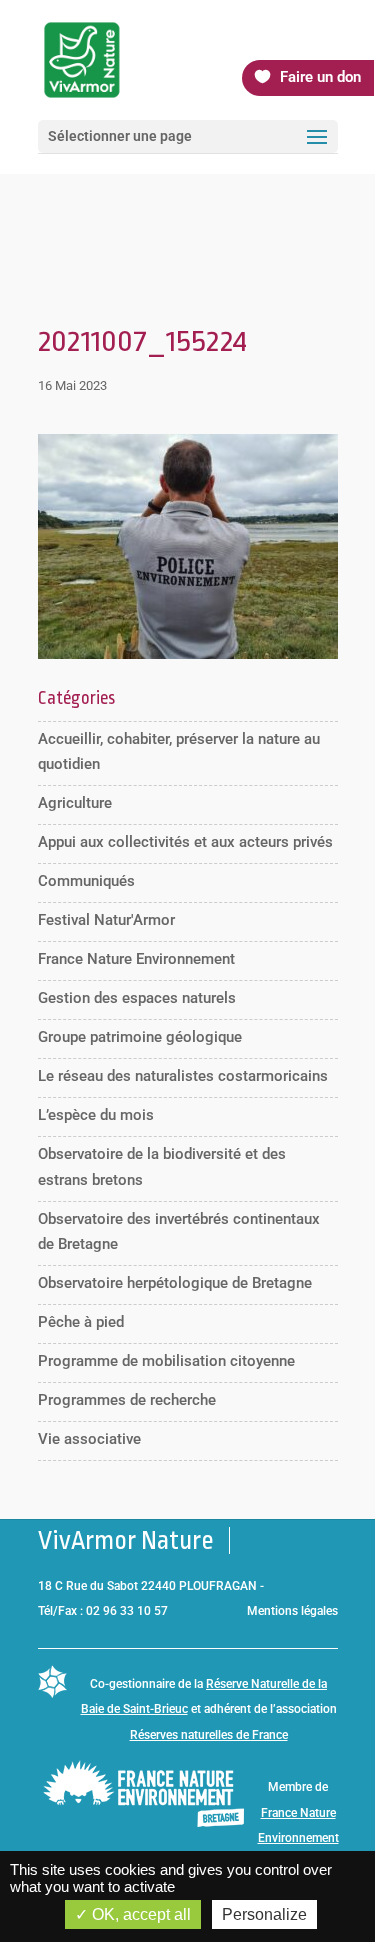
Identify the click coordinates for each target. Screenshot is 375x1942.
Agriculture (75, 803)
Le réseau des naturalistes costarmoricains (183, 1076)
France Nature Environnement (136, 959)
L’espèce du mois (96, 1115)
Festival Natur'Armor (106, 920)
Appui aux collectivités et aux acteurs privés (185, 842)
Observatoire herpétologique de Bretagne (175, 1283)
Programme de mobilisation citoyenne (166, 1361)
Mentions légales (292, 1611)
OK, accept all (139, 1914)
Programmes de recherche (127, 1400)
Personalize (264, 1914)
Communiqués (86, 881)
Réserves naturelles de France (209, 1735)
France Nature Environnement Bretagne (298, 1838)
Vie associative (89, 1439)
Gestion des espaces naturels (137, 998)
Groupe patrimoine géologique (140, 1037)
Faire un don (320, 77)
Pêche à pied (81, 1322)
